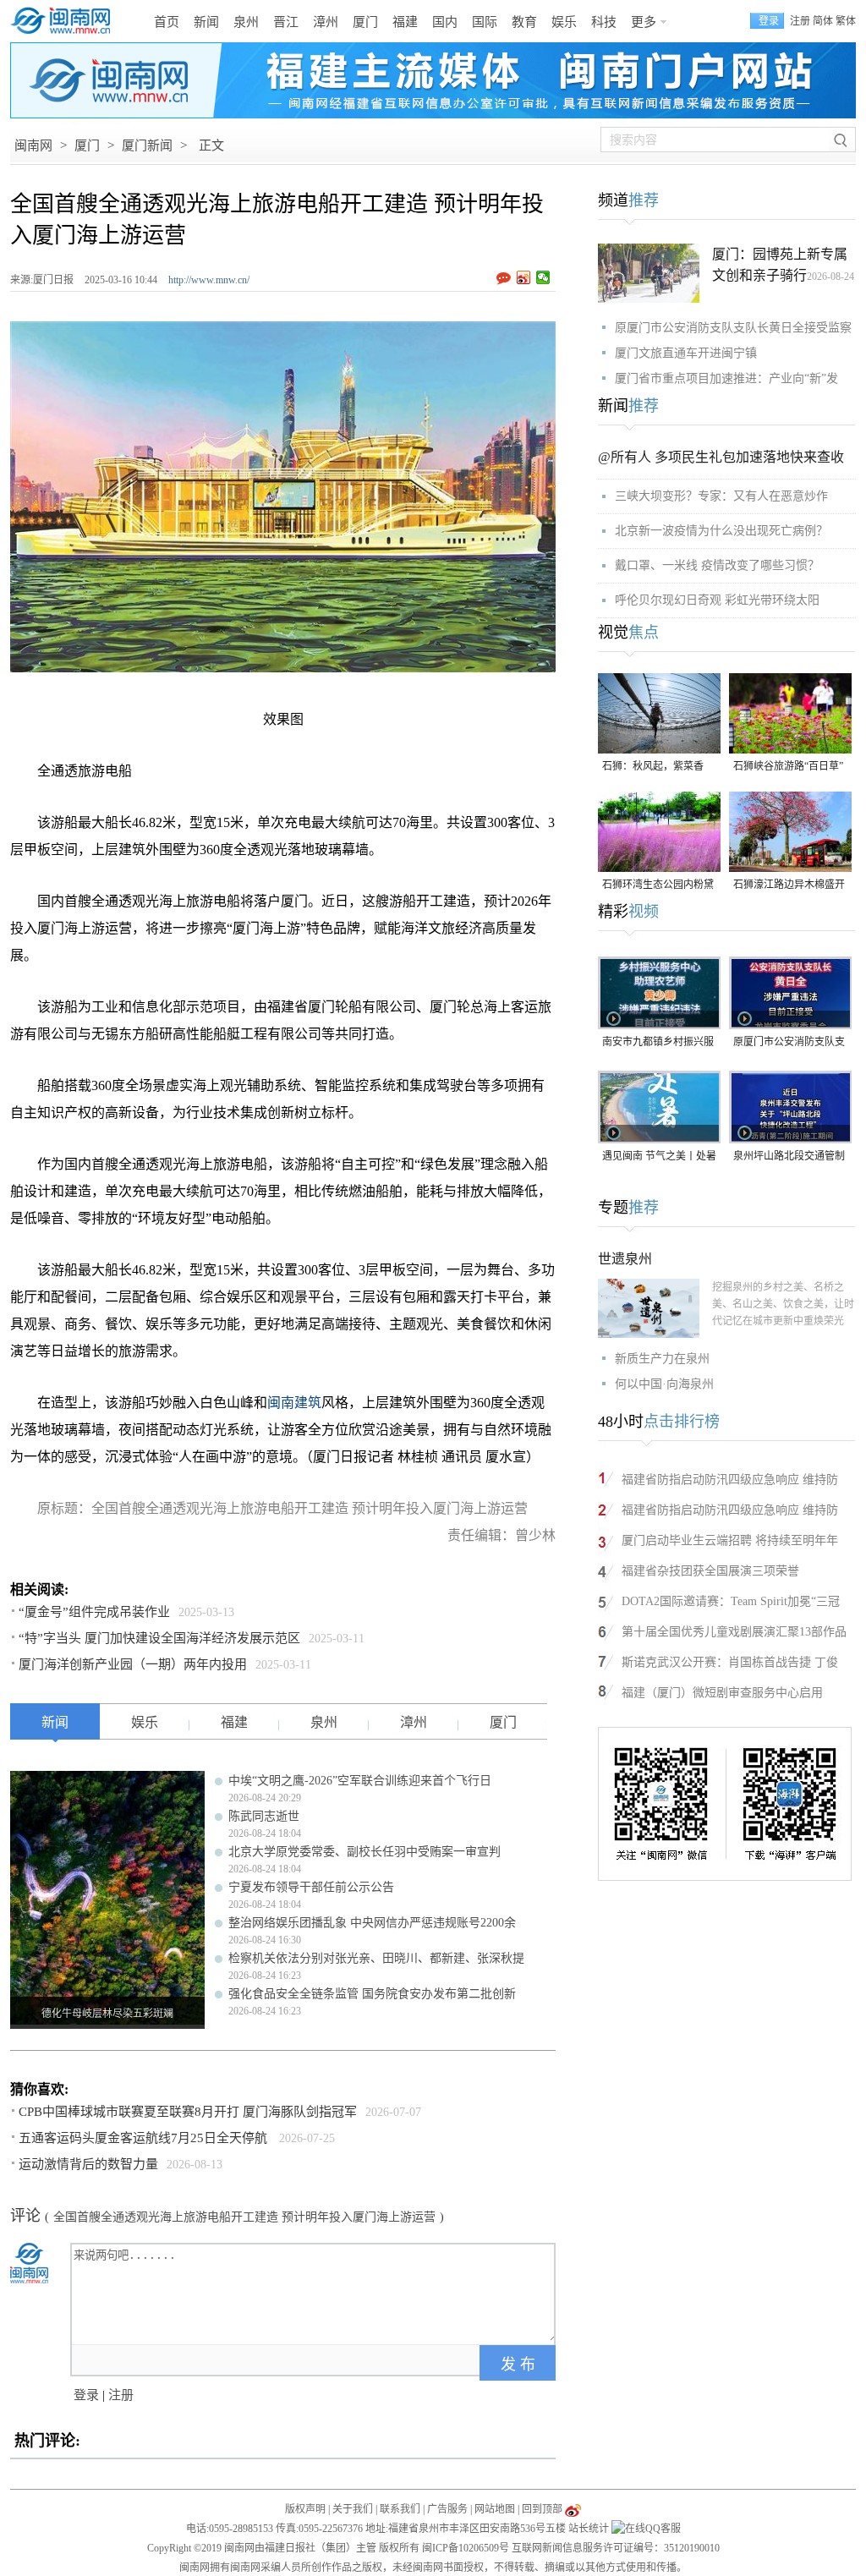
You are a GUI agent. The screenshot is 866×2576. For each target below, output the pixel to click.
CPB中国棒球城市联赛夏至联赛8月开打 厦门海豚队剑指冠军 (188, 2112)
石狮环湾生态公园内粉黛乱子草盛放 (658, 886)
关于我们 (353, 2509)
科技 (604, 22)
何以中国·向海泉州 (664, 1384)
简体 (823, 21)
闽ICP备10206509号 (466, 2548)
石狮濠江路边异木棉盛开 (789, 885)
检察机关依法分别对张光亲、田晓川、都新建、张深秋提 (376, 1958)
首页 (167, 22)
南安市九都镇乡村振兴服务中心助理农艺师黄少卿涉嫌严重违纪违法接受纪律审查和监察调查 (658, 1043)
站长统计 (589, 2529)
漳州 (326, 22)
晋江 (286, 22)
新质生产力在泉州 (662, 1359)
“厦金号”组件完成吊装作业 (94, 1612)
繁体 (846, 21)
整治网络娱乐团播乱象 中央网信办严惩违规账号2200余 (372, 1923)
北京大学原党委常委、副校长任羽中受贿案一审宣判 (364, 1852)
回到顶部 (542, 2509)
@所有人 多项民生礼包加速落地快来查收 (721, 457)
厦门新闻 (147, 145)
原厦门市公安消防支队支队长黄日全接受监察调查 (789, 1043)
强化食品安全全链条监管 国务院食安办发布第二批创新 (372, 1994)
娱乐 (564, 22)
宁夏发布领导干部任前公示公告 (311, 1887)
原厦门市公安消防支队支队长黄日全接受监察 (733, 328)
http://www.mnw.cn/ (209, 280)
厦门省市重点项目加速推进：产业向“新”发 (726, 378)
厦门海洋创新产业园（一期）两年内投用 (133, 1664)
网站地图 (495, 2509)
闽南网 (33, 145)
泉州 (246, 22)
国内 (445, 22)
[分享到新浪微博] (524, 277)
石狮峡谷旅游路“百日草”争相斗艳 (788, 767)
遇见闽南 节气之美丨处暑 (659, 1156)
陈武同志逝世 (264, 1816)
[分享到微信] (543, 277)
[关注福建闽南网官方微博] (573, 2509)
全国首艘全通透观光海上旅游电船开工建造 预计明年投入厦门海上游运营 (244, 2217)
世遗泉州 (625, 1259)
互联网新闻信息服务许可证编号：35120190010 (616, 2548)
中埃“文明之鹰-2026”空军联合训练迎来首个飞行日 (360, 1781)
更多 (644, 22)
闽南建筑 (294, 1403)
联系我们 (400, 2509)
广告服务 (447, 2509)
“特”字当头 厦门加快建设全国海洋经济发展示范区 (159, 1638)
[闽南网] (65, 21)
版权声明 (305, 2509)
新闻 (206, 22)
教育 (524, 22)
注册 (800, 21)
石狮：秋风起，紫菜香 (653, 766)
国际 (485, 22)
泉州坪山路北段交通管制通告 (789, 1157)
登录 (86, 2395)
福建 (405, 22)
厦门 (365, 22)
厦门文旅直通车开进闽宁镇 (686, 353)
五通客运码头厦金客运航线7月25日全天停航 (145, 2138)
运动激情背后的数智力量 (88, 2164)
